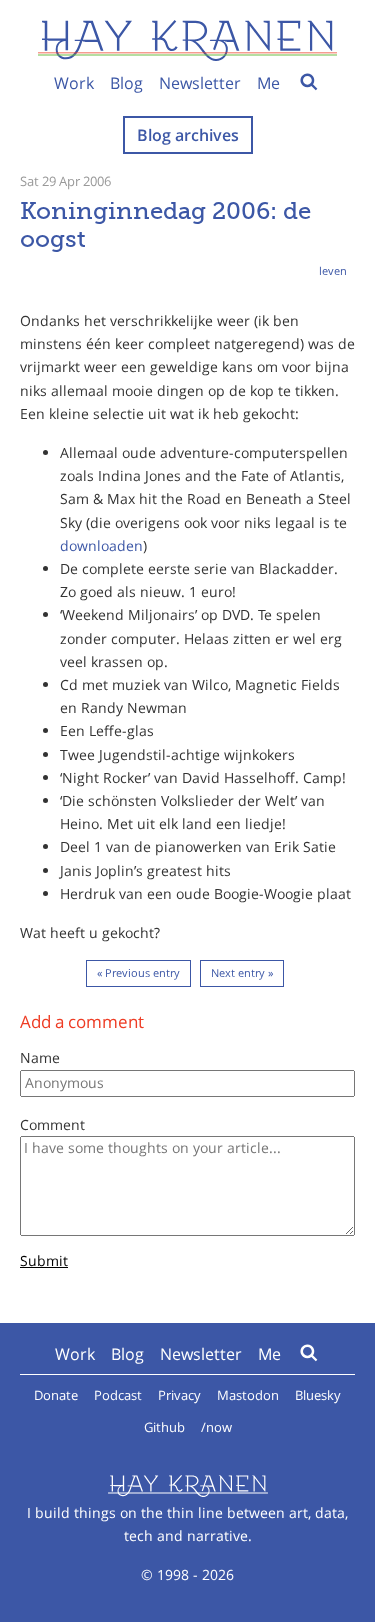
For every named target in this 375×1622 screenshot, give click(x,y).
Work (74, 83)
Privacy (179, 1395)
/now (216, 1427)
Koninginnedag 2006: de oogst (165, 224)
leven (333, 270)
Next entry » (242, 972)
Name (40, 1057)
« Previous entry (138, 972)
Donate (56, 1395)
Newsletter (200, 83)
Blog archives (188, 135)
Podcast (118, 1395)
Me (268, 83)
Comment (52, 1124)
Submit (44, 1261)
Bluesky (318, 1395)
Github (164, 1427)
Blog (126, 83)
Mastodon (248, 1395)
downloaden (101, 545)
